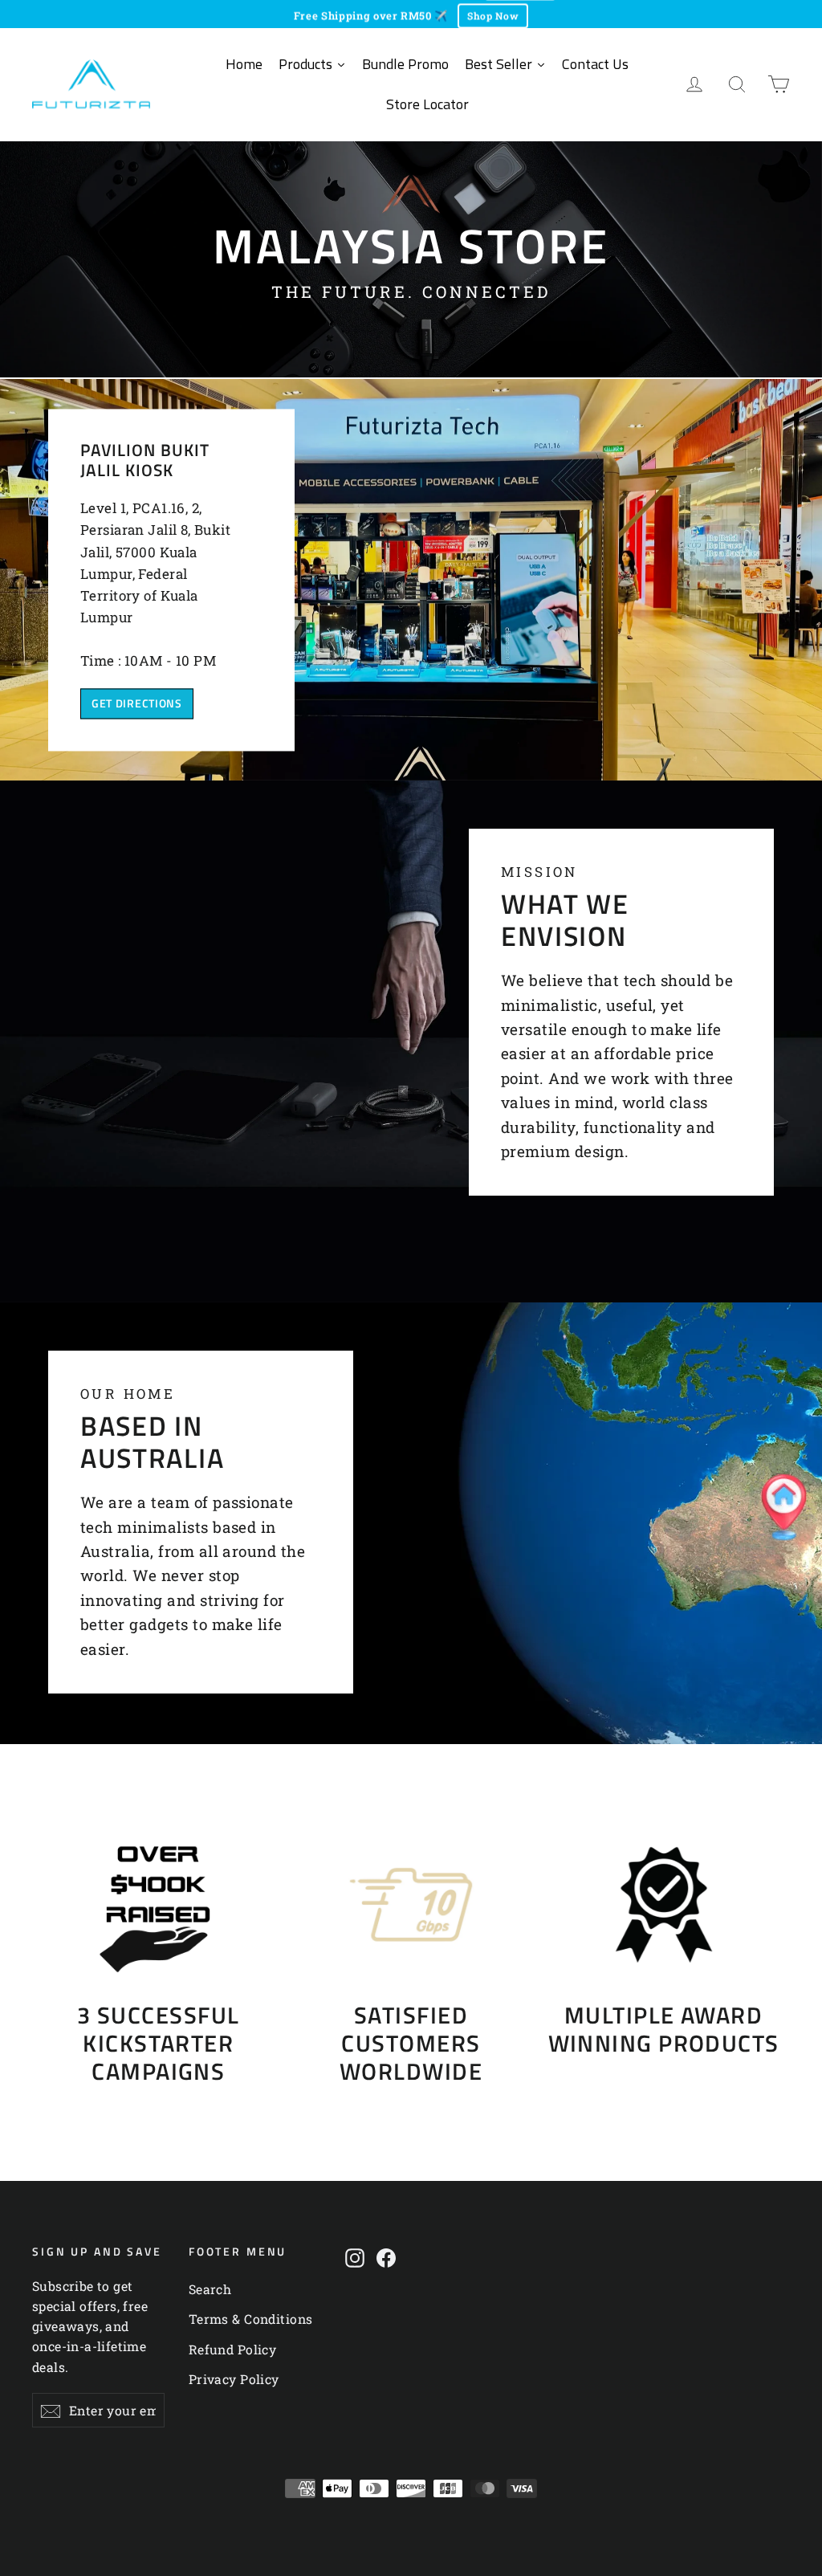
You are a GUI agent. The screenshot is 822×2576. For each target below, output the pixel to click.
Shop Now (493, 14)
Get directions (137, 703)
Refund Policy (233, 2349)
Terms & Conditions (251, 2319)
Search (210, 2289)
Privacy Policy (234, 2379)
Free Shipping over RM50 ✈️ (371, 14)
